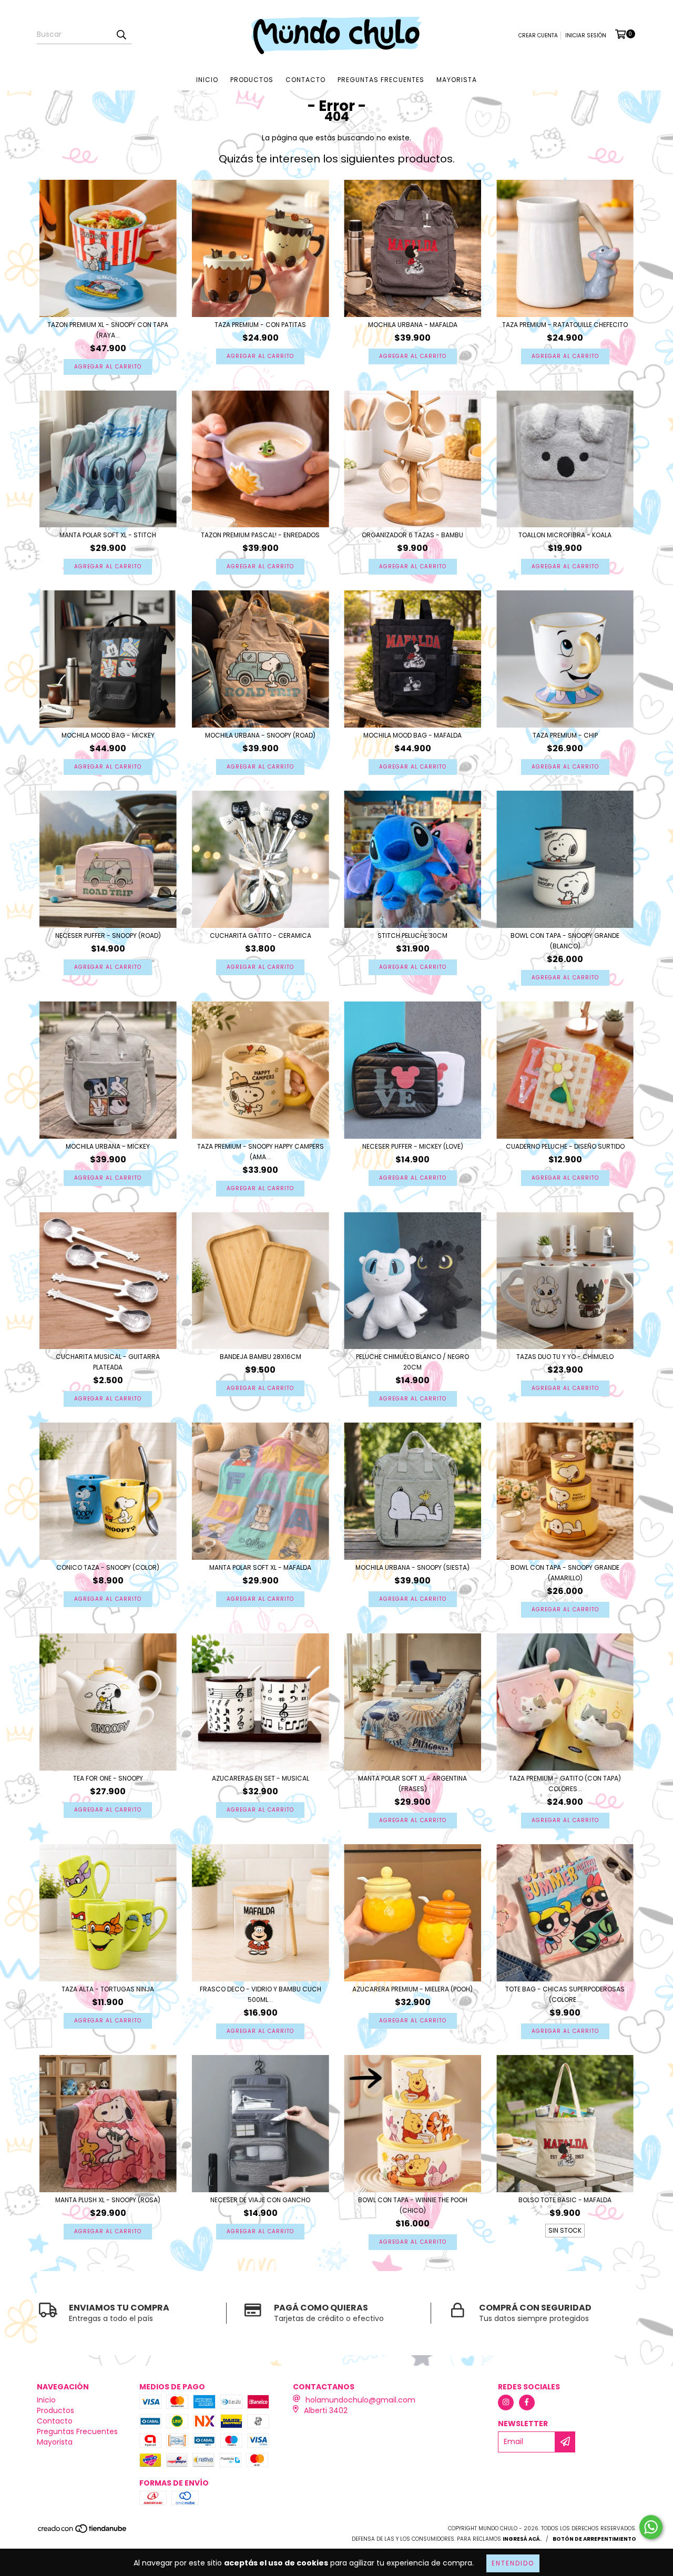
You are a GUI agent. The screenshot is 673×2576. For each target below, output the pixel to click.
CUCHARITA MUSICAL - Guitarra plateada (108, 1362)
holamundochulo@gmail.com (360, 2400)
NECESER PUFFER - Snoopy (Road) (108, 936)
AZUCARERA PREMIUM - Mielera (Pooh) (412, 1989)
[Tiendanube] (83, 2532)
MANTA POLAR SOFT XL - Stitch (108, 535)
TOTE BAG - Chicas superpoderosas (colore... (565, 1994)
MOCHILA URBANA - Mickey (108, 1146)
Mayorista (457, 80)
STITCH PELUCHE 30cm (412, 936)
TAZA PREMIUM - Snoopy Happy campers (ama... (261, 1152)
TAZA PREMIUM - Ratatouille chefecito (565, 325)
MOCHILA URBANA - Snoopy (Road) (260, 735)
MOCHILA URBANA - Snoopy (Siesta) (412, 1567)
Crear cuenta (538, 35)
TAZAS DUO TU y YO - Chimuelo (565, 1357)
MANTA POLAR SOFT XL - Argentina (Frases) (412, 1783)
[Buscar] (121, 35)
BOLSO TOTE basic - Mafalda (565, 2200)
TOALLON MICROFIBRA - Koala (565, 535)
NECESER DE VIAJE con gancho (260, 2200)
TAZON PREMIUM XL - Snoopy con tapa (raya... (108, 330)
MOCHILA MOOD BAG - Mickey (108, 735)
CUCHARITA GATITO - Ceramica (261, 936)
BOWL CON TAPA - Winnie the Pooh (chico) (413, 2205)
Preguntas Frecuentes (381, 80)
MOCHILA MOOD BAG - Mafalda (412, 735)
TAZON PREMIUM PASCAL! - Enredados (260, 535)
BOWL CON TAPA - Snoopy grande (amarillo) (565, 1573)
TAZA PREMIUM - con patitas (260, 325)
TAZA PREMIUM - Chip (565, 735)
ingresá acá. (522, 2539)
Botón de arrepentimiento (594, 2539)
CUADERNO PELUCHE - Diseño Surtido (565, 1146)
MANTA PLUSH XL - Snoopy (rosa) (108, 2200)
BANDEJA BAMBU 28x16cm (261, 1357)
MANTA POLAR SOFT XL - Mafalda (260, 1567)
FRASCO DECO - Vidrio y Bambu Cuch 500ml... (261, 1994)
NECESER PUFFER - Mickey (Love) (413, 1146)
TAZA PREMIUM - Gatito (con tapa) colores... (565, 1783)
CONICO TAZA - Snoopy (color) (108, 1567)
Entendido (513, 2563)
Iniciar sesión (586, 35)
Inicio (207, 80)
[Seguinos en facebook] (527, 2403)
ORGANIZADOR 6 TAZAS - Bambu (412, 535)
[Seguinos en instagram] (506, 2403)
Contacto (305, 80)
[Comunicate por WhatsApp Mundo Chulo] (651, 2527)
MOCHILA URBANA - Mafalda (413, 325)
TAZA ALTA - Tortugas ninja (108, 1989)
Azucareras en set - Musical (261, 1778)
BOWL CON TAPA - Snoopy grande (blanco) (565, 941)
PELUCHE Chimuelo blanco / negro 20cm (412, 1362)
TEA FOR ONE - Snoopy (108, 1778)
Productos (252, 80)
